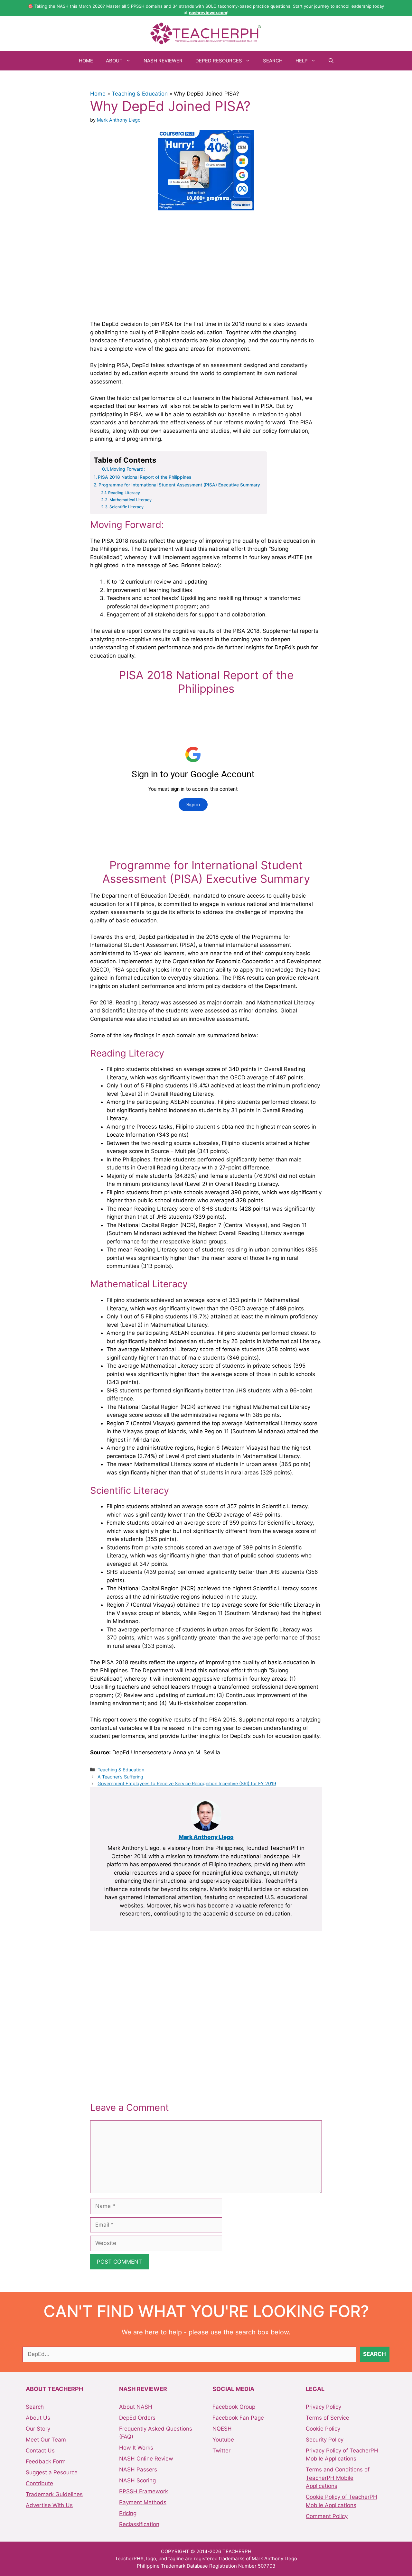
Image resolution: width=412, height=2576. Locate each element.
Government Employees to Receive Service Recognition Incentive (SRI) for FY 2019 (187, 1783)
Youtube (223, 2440)
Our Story (38, 2429)
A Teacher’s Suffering (120, 1777)
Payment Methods (143, 2502)
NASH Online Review (146, 2459)
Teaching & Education (140, 94)
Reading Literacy (124, 493)
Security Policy (325, 2440)
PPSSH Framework (144, 2491)
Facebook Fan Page (238, 2418)
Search (273, 61)
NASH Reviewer (163, 61)
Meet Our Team (46, 2440)
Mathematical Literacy (131, 500)
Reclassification (139, 2524)
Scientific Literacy (126, 507)
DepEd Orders (137, 2418)
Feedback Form (46, 2461)
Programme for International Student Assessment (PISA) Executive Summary (179, 485)
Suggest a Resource (52, 2472)
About (114, 61)
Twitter (221, 2451)
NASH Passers (138, 2470)
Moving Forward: (127, 469)
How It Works (136, 2448)
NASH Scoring (137, 2480)
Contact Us (40, 2451)
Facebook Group (234, 2407)
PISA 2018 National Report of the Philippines (145, 477)
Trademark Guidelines (54, 2494)
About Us (38, 2418)
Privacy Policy (323, 2407)
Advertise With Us (49, 2505)
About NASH (136, 2407)
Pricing (128, 2513)
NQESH (222, 2429)
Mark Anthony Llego (206, 1837)
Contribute (39, 2483)
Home (86, 61)
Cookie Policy (323, 2429)
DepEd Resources (219, 61)
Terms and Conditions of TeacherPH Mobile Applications (338, 2478)
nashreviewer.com (208, 13)
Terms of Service (328, 2418)
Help (302, 61)
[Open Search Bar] (331, 61)
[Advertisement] (206, 264)
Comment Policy (327, 2516)
